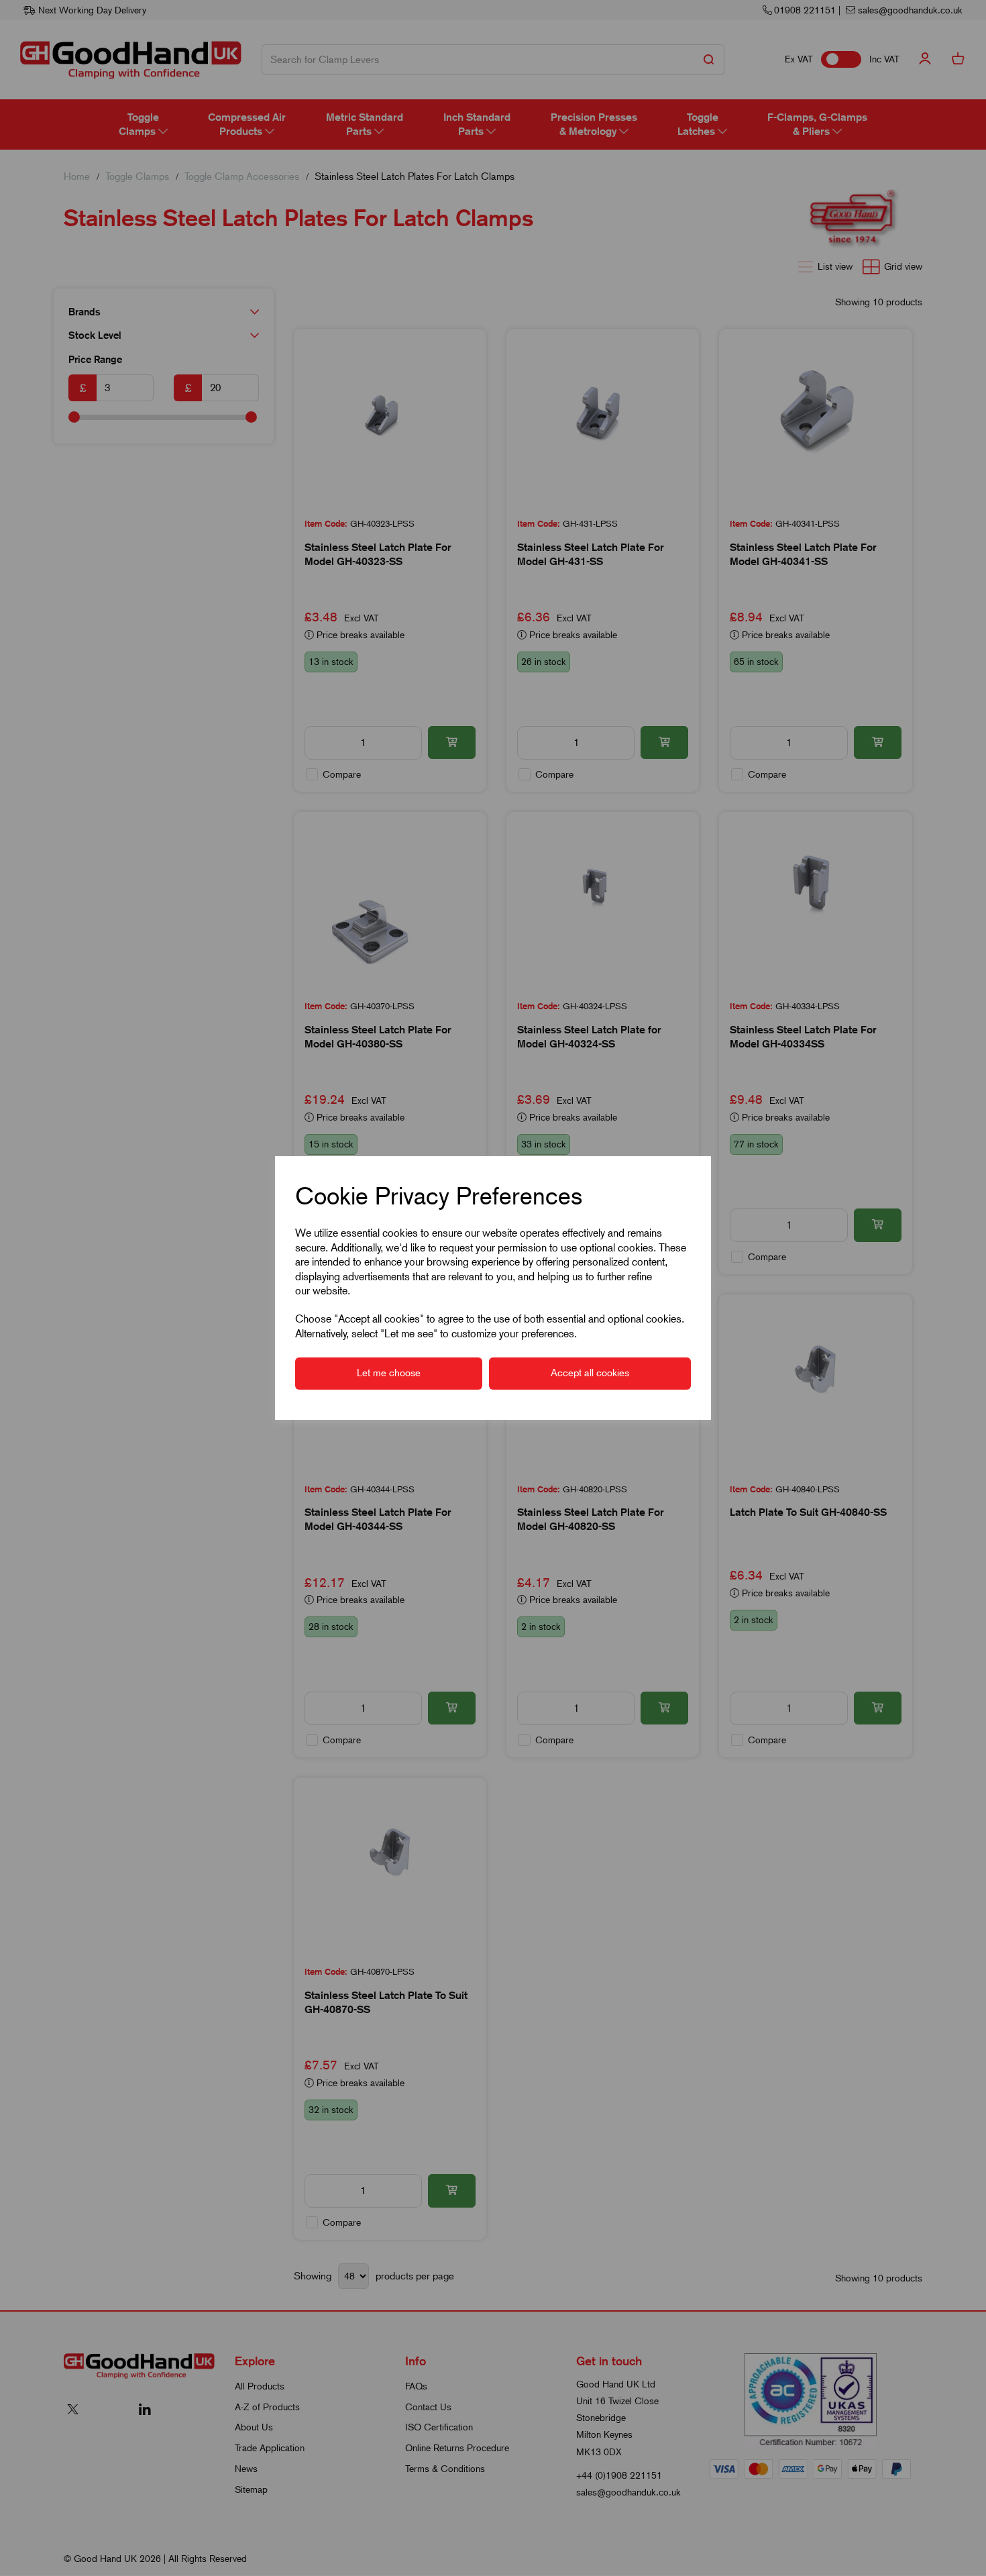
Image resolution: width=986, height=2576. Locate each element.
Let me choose (389, 1373)
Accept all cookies (590, 1373)
